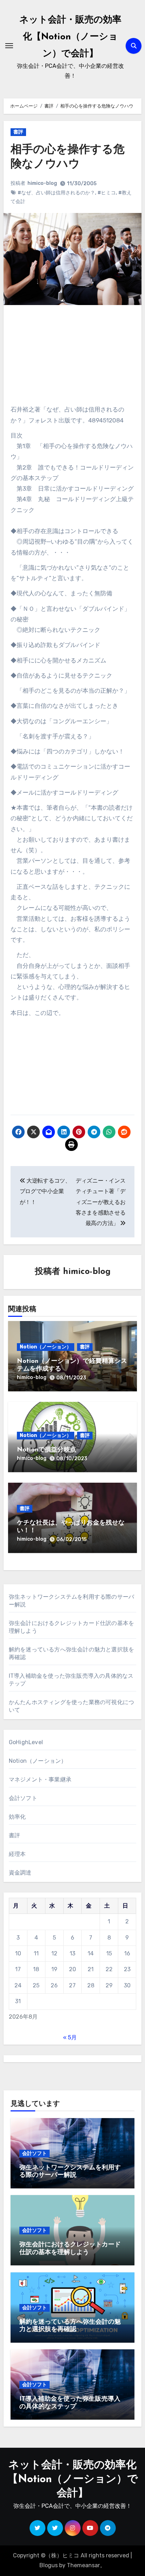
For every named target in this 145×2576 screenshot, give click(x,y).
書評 (18, 132)
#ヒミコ (107, 193)
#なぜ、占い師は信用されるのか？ (56, 193)
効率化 (17, 1817)
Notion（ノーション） (46, 1347)
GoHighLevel (26, 1742)
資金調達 (20, 1873)
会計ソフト (23, 1798)
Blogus (49, 2565)
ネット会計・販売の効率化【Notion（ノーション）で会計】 (70, 37)
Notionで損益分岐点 (47, 1450)
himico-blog (42, 183)
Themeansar (83, 2565)
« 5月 (70, 2037)
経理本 (17, 1854)
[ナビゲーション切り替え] (9, 46)
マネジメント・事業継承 (40, 1779)
